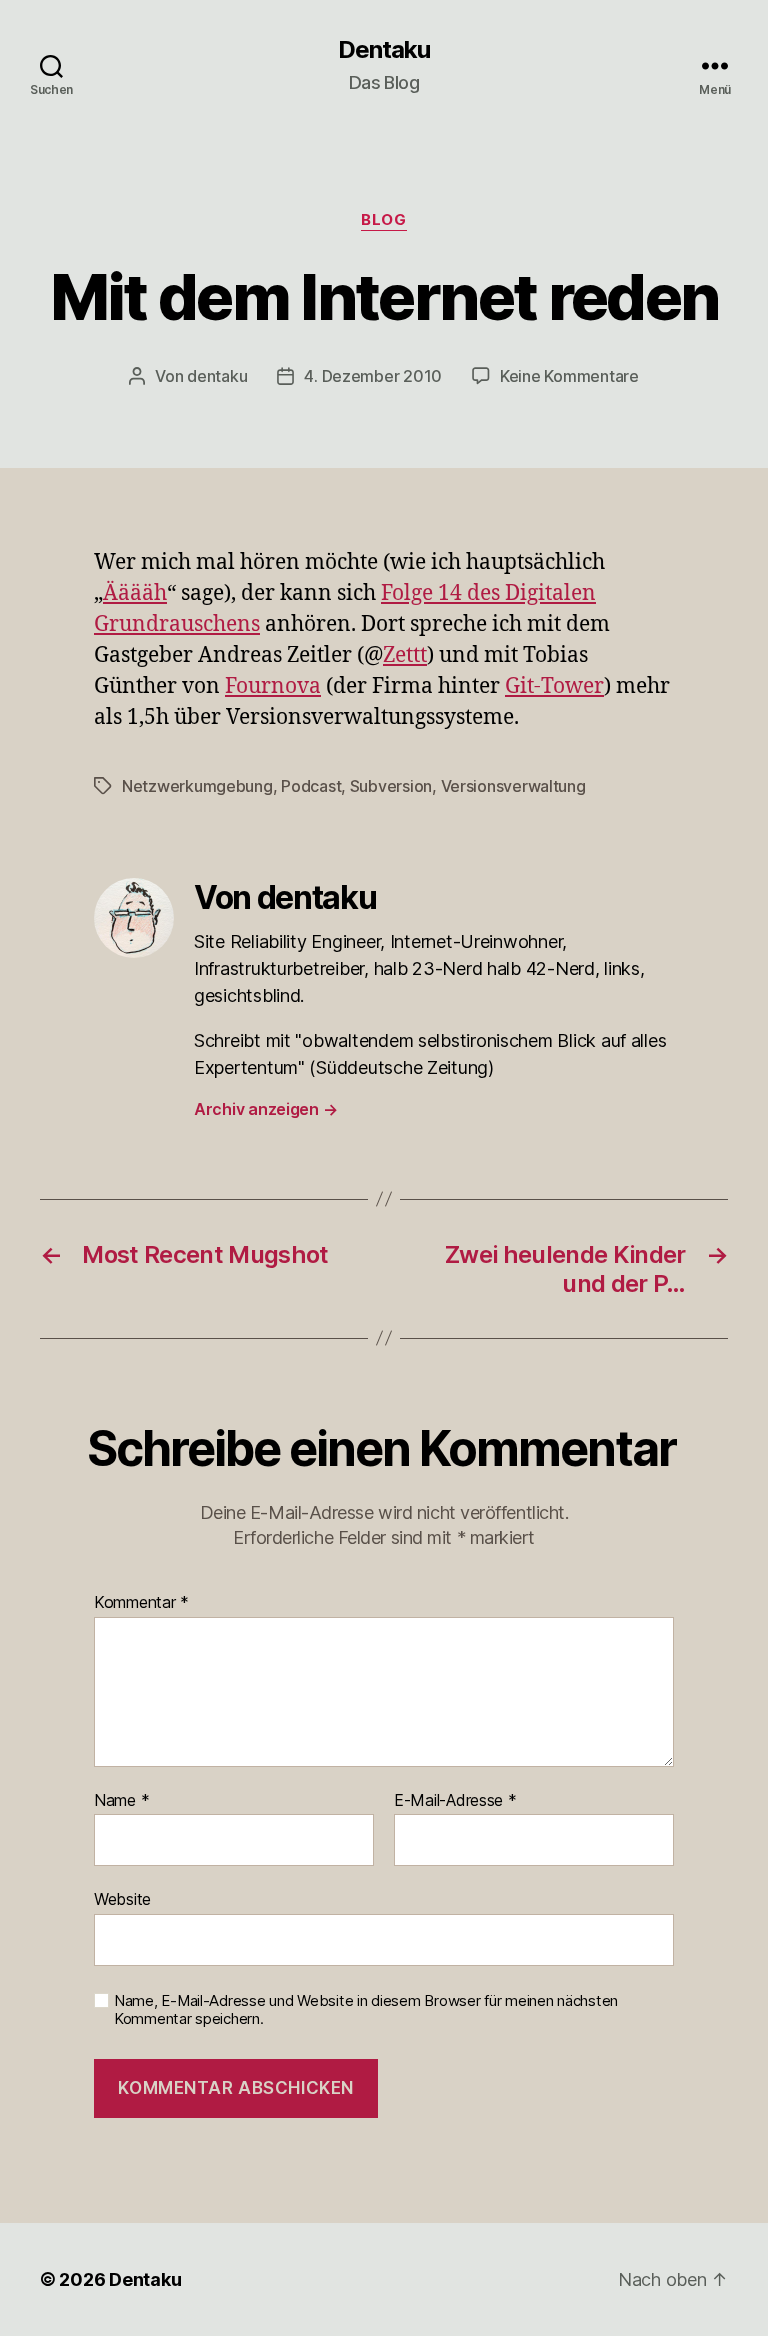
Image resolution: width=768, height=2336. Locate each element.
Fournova (273, 686)
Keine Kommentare (569, 376)
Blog (383, 220)
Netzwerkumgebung (197, 786)
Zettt (405, 655)
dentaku (217, 376)
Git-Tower (554, 686)
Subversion (391, 786)
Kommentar (141, 1603)
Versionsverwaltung (513, 786)
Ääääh (135, 593)
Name (121, 1801)
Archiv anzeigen (265, 1109)
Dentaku (384, 50)
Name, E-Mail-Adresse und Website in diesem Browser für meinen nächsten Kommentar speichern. (366, 2010)
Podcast (311, 786)
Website (122, 1899)
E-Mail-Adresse (455, 1801)
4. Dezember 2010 (373, 376)
